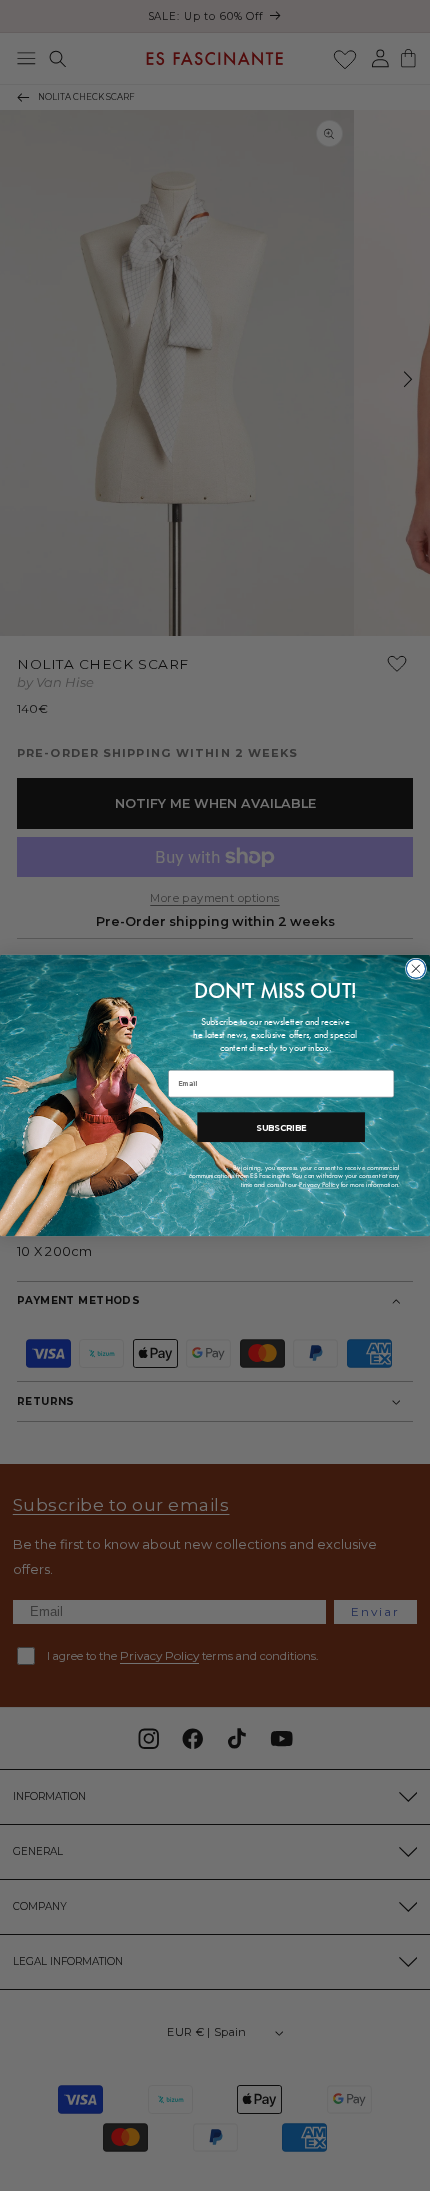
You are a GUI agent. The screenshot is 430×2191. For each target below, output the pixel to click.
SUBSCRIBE (281, 1127)
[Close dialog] (415, 968)
